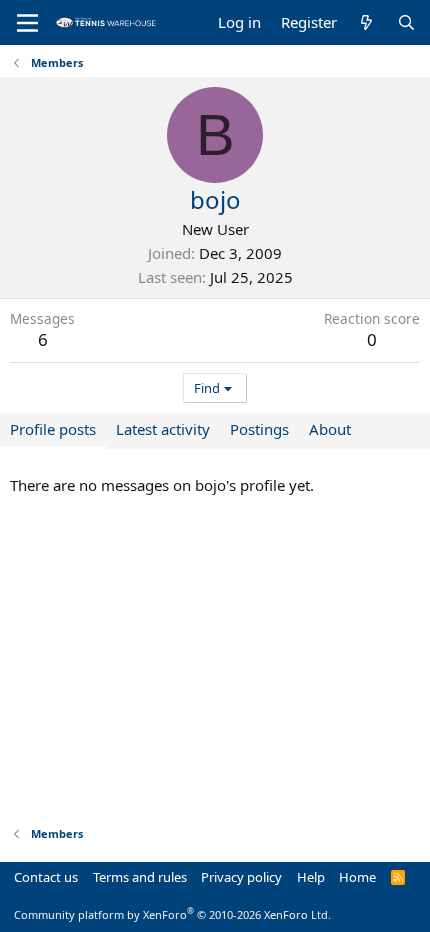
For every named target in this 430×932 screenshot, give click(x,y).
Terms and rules (140, 877)
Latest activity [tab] (163, 429)
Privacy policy (241, 877)
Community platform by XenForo (172, 914)
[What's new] (366, 22)
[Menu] (27, 23)
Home (357, 877)
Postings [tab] (259, 429)
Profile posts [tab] (53, 429)
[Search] (406, 22)
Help (311, 877)
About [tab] (330, 429)
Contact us (46, 877)
